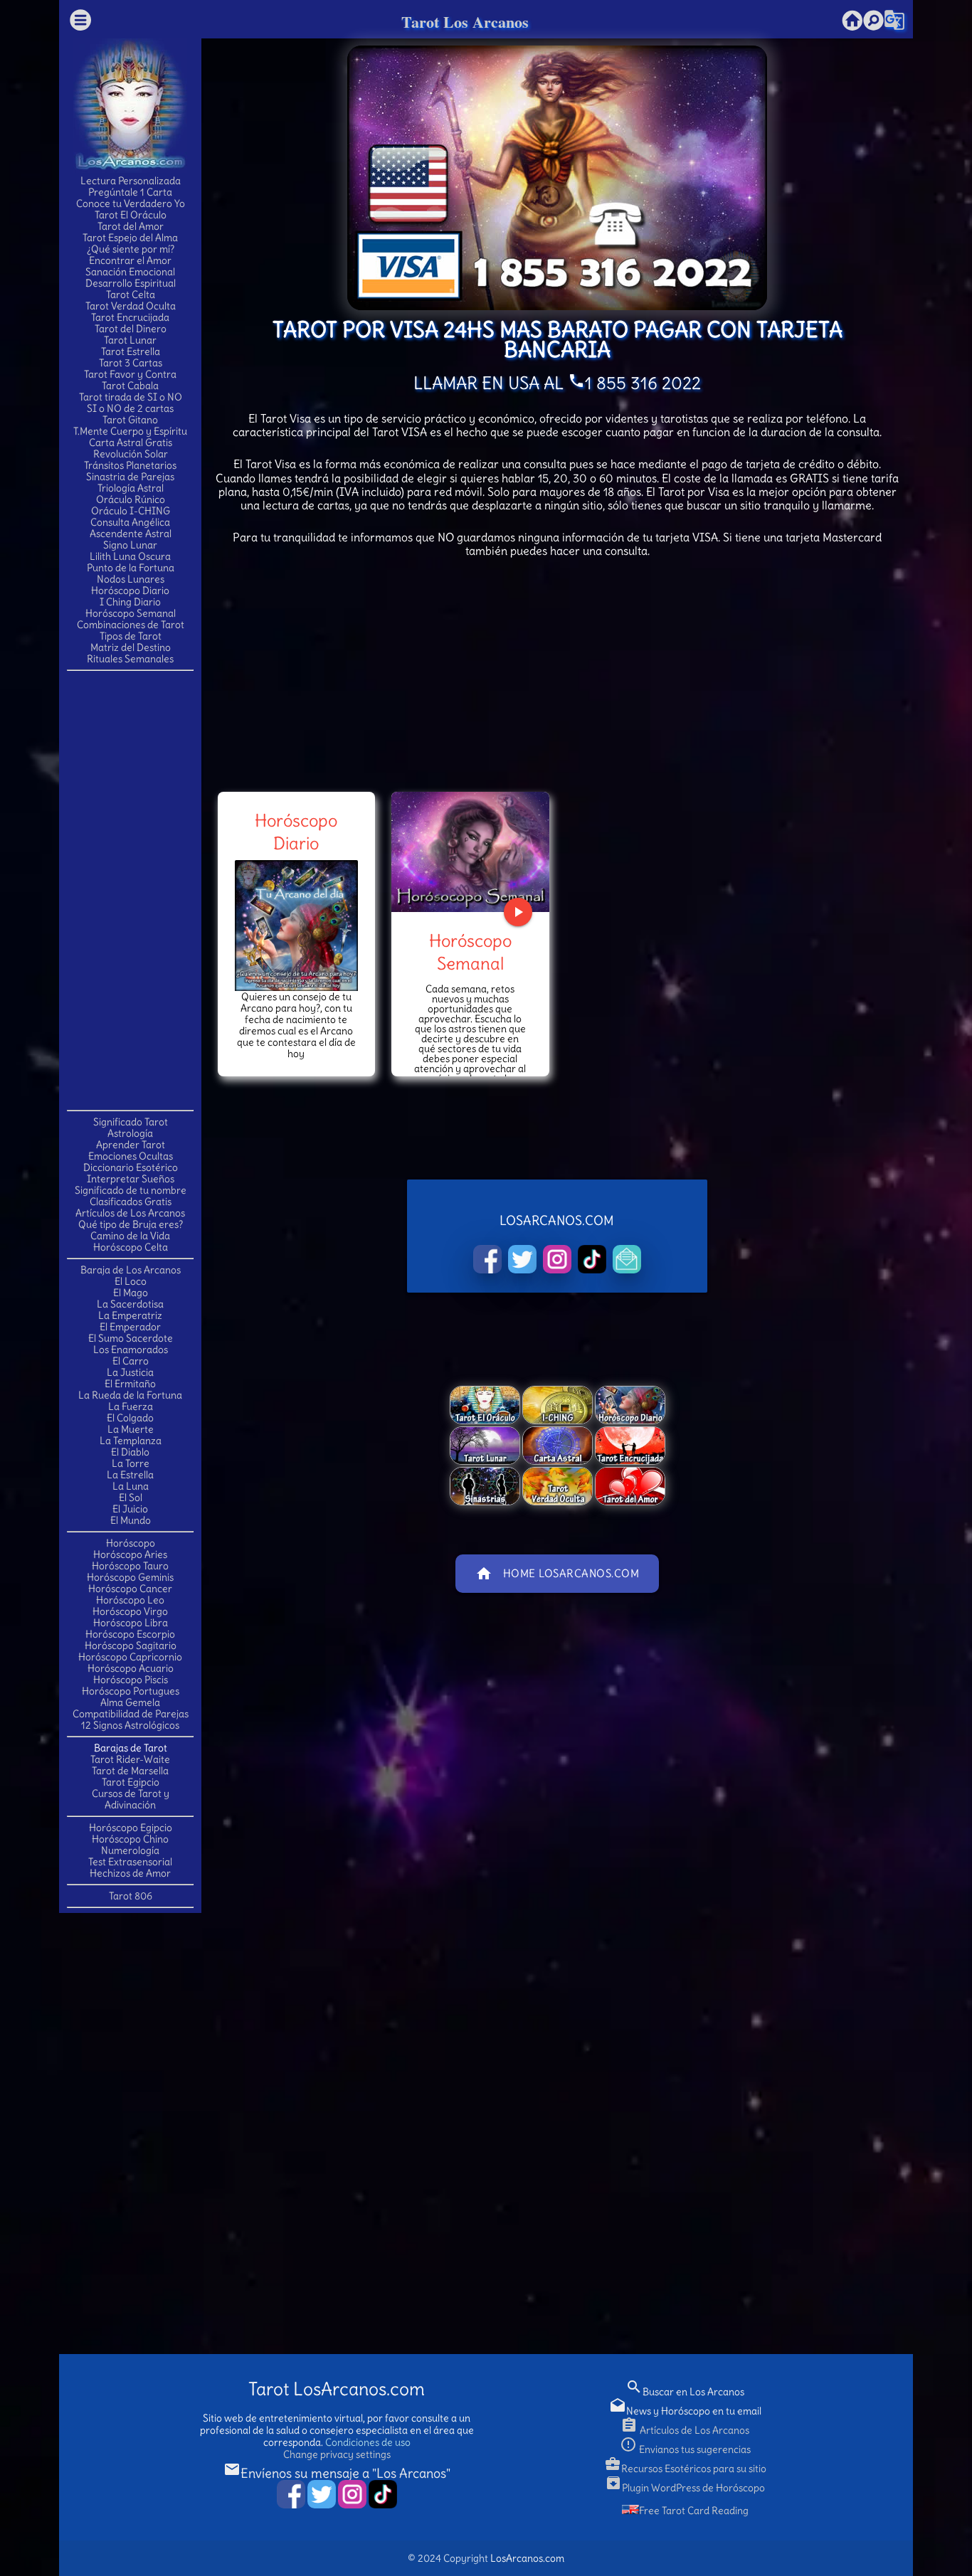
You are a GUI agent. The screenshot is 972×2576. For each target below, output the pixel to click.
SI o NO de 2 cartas (130, 408)
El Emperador (130, 1327)
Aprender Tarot (131, 1145)
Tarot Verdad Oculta (131, 306)
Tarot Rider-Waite (130, 1759)
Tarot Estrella (131, 351)
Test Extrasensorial (130, 1862)
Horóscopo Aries (130, 1554)
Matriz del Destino (131, 647)
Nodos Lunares (131, 579)
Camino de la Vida (130, 1236)
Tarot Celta (131, 295)
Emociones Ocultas (131, 1156)
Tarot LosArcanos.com (337, 2389)
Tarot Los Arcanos (465, 22)
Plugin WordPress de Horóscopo (685, 2488)
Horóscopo (131, 1543)
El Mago (131, 1293)
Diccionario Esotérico (131, 1167)
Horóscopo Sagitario (131, 1645)
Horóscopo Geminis (130, 1577)
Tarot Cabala (130, 386)
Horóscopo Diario (130, 590)
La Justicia (130, 1372)
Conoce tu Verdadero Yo (131, 203)
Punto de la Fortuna (131, 568)
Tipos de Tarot (131, 636)
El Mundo (131, 1520)
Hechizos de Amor (130, 1873)
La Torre (131, 1463)
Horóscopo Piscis (131, 1680)
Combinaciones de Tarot (131, 625)
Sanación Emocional (130, 272)
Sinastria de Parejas (130, 477)
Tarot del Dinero (131, 329)
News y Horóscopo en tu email (685, 2411)
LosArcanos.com (527, 2558)
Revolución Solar (131, 454)
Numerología (130, 1850)
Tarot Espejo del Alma (130, 238)
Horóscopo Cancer (130, 1589)
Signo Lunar (130, 545)
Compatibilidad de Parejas (131, 1714)
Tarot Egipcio (131, 1782)
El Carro (131, 1361)
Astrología (130, 1133)
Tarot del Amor (131, 226)
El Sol (131, 1498)
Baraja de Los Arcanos (131, 1270)
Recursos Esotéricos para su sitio (685, 2469)
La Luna (131, 1486)
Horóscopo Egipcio (131, 1828)
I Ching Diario (130, 602)
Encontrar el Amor (130, 260)
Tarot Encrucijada (130, 317)
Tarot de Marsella (130, 1771)
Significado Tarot (131, 1122)
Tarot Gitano (130, 420)
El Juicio (130, 1509)
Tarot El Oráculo (131, 215)
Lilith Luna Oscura (130, 556)
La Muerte (131, 1429)
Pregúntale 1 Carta (130, 192)
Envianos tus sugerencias (685, 2449)
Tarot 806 (131, 1896)
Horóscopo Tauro (130, 1566)
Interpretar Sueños (131, 1179)
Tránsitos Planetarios (130, 465)
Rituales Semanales (130, 659)
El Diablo (130, 1452)
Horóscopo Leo (130, 1600)
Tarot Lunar (130, 340)
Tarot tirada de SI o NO (131, 397)
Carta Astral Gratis (131, 442)
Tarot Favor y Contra (130, 374)
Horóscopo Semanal (131, 613)
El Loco (131, 1281)
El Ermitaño (130, 1384)
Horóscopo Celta (131, 1247)
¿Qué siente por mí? (131, 249)
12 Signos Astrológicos (130, 1725)
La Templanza (131, 1441)
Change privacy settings (337, 2454)
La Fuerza (131, 1406)
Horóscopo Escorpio (130, 1634)
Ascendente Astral (131, 534)
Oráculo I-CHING (131, 511)
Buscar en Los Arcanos (685, 2392)
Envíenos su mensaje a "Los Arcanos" (337, 2473)
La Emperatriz (130, 1315)
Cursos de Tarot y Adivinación (131, 1799)
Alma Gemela (130, 1702)
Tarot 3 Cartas (131, 363)
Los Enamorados (131, 1350)
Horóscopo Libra (131, 1623)
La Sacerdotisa (130, 1304)
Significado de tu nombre (131, 1190)
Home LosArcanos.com (558, 1574)
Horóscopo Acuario (131, 1668)
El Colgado (130, 1418)
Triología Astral (131, 488)
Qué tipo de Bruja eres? (131, 1224)
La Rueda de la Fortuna (130, 1395)
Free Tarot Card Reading (694, 2511)
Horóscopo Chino (130, 1839)
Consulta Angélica (130, 522)
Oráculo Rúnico (131, 499)
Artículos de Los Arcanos (130, 1213)
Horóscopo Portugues (131, 1691)
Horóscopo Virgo (130, 1611)
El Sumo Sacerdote (131, 1338)
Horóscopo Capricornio (130, 1657)
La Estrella (130, 1475)
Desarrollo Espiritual (131, 283)
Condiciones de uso (368, 2442)
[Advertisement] (130, 889)
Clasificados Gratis (131, 1202)
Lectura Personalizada (131, 181)
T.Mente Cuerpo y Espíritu (130, 431)
